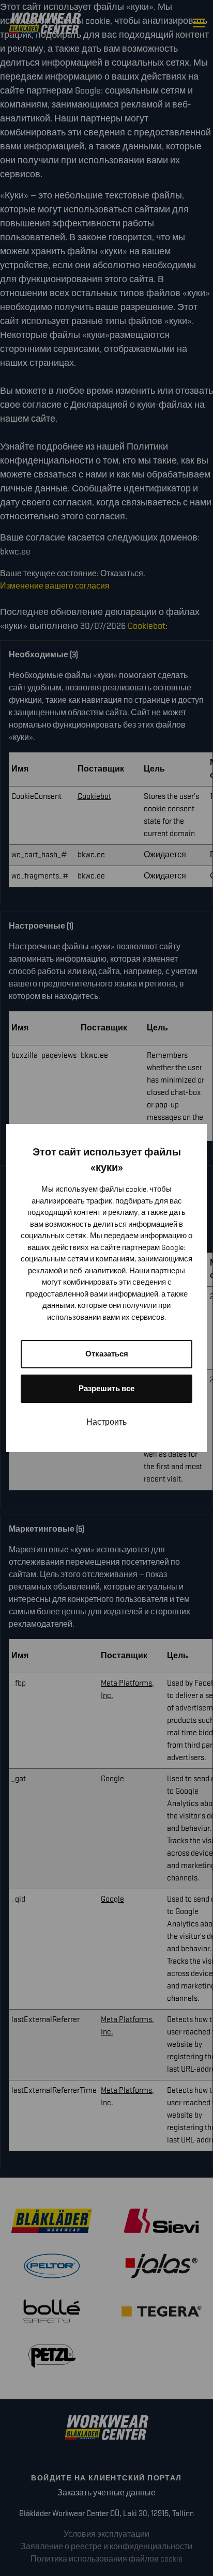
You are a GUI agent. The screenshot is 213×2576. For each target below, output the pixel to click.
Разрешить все (106, 1389)
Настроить (106, 1422)
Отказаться (107, 1354)
